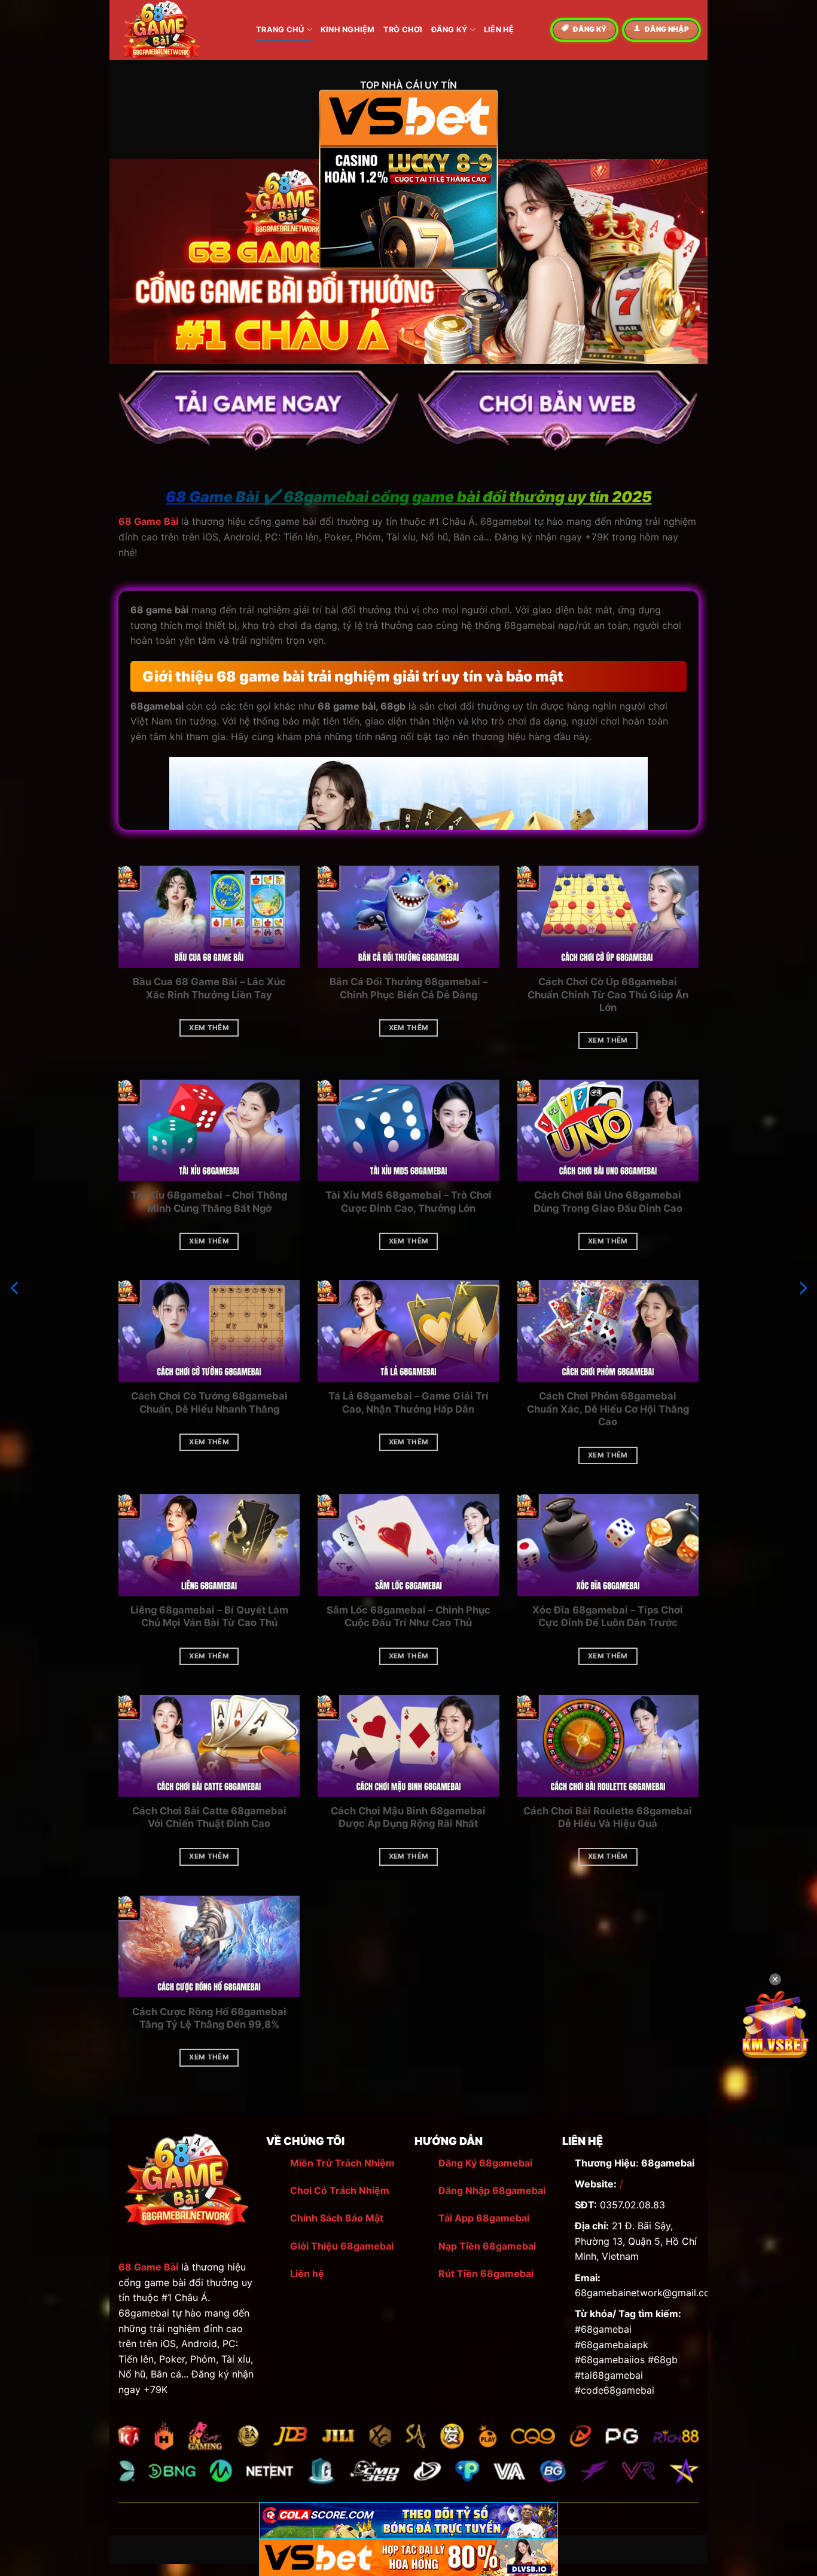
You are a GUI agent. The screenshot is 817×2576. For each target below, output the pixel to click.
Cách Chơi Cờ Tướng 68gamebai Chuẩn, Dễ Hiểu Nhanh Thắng (209, 1402)
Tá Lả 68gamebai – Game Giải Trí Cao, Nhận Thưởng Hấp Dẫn (408, 1402)
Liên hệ (307, 2274)
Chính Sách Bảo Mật (337, 2218)
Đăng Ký (449, 30)
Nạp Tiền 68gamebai (487, 2246)
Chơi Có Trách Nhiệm (340, 2190)
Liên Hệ (499, 30)
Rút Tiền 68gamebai (486, 2274)
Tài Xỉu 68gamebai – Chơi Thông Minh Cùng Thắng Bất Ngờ (209, 1202)
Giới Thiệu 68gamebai (342, 2246)
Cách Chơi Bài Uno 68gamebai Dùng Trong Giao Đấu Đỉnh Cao (608, 1202)
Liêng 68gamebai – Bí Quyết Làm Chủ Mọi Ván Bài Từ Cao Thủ (209, 1617)
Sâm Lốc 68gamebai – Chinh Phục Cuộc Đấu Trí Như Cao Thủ (408, 1617)
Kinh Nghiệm (348, 30)
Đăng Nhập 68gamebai (492, 2190)
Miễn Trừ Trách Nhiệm (342, 2163)
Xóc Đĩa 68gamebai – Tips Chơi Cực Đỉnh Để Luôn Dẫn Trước (608, 1617)
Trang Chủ (280, 30)
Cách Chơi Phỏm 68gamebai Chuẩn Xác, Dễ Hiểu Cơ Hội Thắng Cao (608, 1409)
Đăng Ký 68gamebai (485, 2163)
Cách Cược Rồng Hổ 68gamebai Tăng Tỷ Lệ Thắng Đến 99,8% (209, 2018)
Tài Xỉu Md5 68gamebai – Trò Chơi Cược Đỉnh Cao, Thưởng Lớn (408, 1202)
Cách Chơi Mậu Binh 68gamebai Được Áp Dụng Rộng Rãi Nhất (408, 1817)
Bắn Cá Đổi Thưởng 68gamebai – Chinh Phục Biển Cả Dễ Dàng (408, 988)
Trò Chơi (403, 30)
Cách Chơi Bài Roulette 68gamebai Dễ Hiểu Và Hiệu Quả (608, 1817)
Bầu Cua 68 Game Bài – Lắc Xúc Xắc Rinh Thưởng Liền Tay (209, 988)
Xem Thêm (209, 1028)
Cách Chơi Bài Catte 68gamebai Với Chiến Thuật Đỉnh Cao (209, 1817)
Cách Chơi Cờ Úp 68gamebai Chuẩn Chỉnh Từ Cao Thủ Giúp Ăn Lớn (608, 994)
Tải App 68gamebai (484, 2218)
